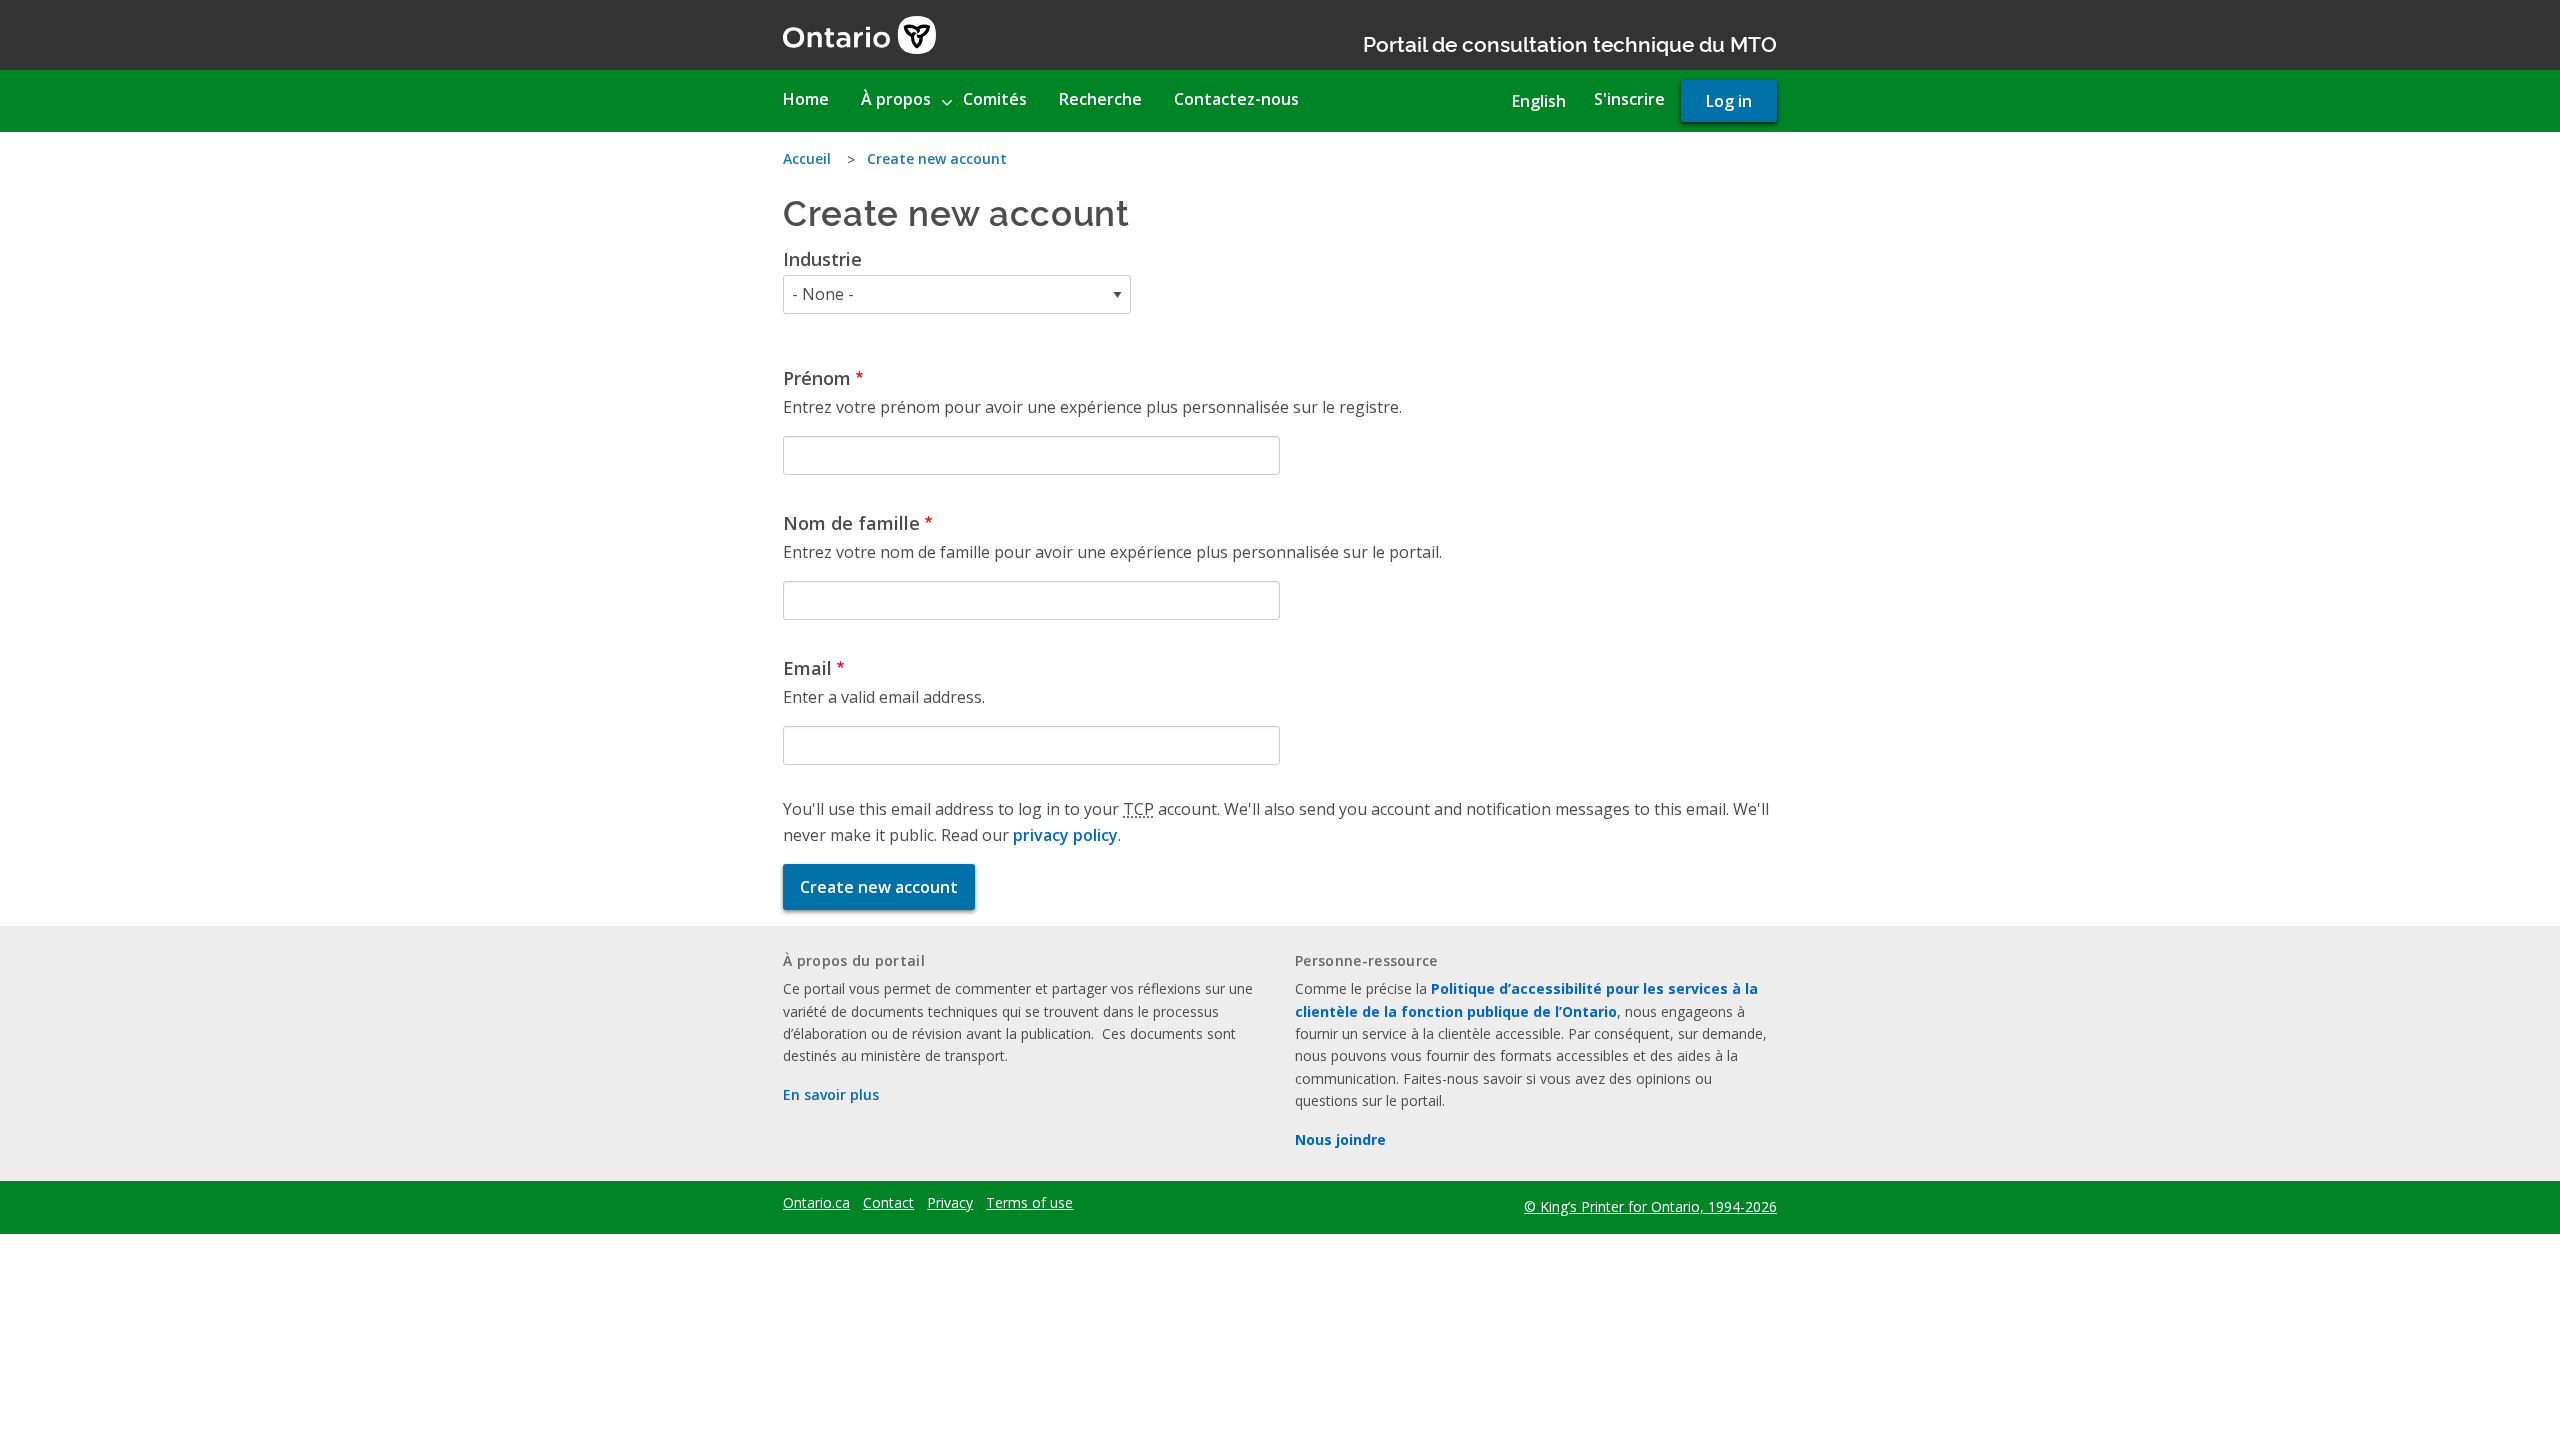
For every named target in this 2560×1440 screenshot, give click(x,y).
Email (807, 668)
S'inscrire (1629, 99)
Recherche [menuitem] (1100, 99)
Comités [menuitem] (995, 99)
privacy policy (1065, 835)
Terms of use (1029, 1203)
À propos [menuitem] (896, 99)
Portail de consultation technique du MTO (1570, 42)
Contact (888, 1203)
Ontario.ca (816, 1203)
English (1539, 101)
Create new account (937, 158)
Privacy (950, 1203)
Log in (1729, 101)
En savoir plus (831, 1094)
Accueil (807, 158)
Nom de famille (851, 523)
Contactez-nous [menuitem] (1236, 99)
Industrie (822, 259)
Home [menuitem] (806, 99)
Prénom (817, 378)
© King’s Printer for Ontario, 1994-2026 (1650, 1206)
